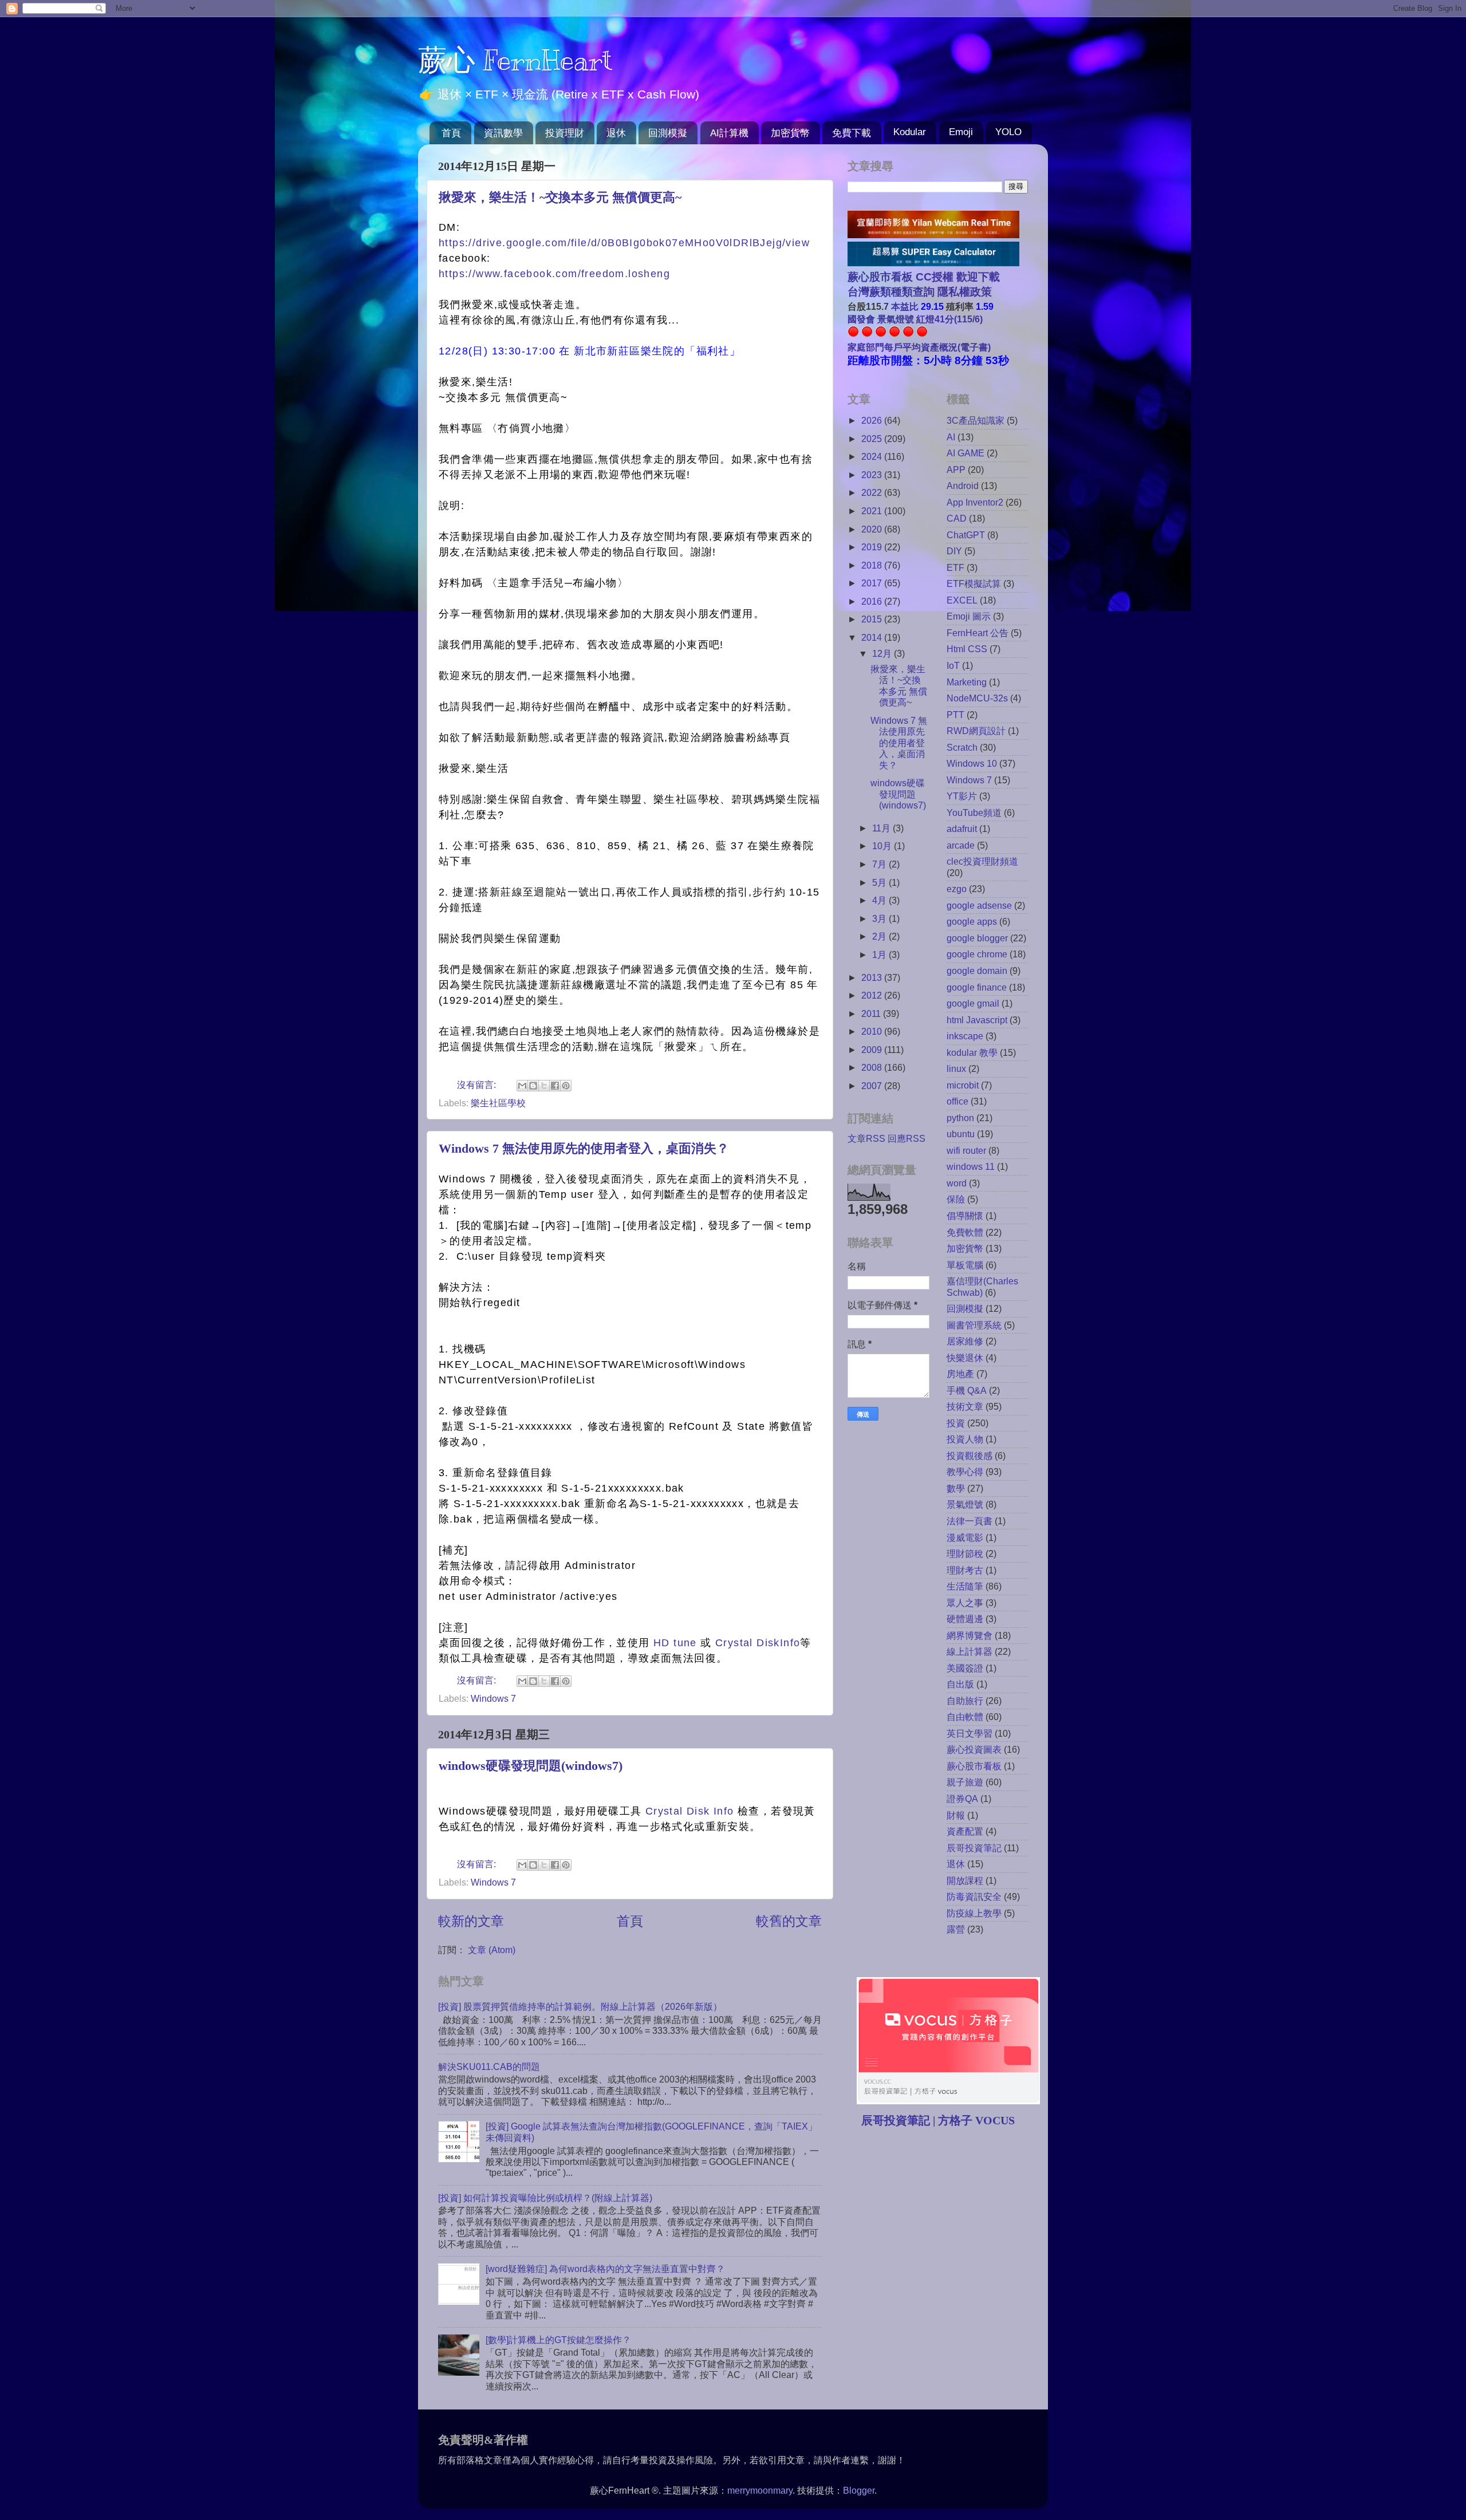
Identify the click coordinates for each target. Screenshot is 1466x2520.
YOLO (1008, 132)
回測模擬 (668, 133)
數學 (956, 1488)
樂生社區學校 (498, 1103)
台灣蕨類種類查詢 (891, 292)
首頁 (451, 133)
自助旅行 (965, 1701)
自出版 (960, 1684)
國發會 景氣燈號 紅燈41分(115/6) (915, 319)
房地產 (960, 1374)
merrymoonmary (760, 2490)
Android (963, 486)
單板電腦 (965, 1265)
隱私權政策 (963, 292)
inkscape (965, 1036)
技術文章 (965, 1406)
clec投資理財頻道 (982, 861)
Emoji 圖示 (969, 616)
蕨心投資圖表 (974, 1749)
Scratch (962, 747)
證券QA (962, 1799)
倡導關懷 (965, 1216)
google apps (972, 921)
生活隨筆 (965, 1586)
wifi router (966, 1150)
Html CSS (967, 649)
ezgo (957, 889)
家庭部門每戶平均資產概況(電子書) (919, 347)
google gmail (973, 1003)
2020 (873, 529)
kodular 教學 (972, 1052)
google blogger (977, 938)
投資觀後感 (970, 1456)
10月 (883, 846)
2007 (873, 1086)
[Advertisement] (944, 2226)
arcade (961, 845)
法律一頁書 (970, 1521)
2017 (873, 583)
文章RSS (866, 1138)
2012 (873, 995)
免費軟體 (965, 1232)
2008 (873, 1067)
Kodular (910, 132)
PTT (955, 715)
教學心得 (965, 1472)
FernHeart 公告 (978, 633)
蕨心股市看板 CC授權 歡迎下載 (924, 277)
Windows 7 (493, 1698)
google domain (977, 971)
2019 (873, 547)
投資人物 (965, 1439)
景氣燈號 (965, 1504)
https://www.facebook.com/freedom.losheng (554, 274)
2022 (873, 492)
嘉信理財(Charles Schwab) (982, 1286)
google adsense (979, 905)
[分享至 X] (544, 1086)
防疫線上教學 (974, 1913)
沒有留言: (478, 1084)
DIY (954, 551)
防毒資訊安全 (974, 1896)
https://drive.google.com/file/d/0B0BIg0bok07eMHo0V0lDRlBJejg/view (624, 243)
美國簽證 (965, 1668)
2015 (873, 619)
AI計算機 (729, 133)
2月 (880, 936)
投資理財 (565, 133)
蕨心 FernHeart (515, 60)
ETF (955, 567)
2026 (873, 420)
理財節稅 (965, 1553)
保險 (956, 1199)
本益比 (905, 306)
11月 (882, 828)
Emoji (961, 132)
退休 (616, 133)
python (960, 1118)
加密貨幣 (790, 133)
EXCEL (962, 600)
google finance (977, 987)
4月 (880, 900)
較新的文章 (471, 1921)
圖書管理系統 (974, 1325)
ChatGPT (966, 535)
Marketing (967, 682)
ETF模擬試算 (974, 583)
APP (956, 470)
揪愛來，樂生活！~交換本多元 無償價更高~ (560, 197)
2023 (873, 475)
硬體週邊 (965, 1619)
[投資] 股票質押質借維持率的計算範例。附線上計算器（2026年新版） (580, 2006)
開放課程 (965, 1880)
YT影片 (962, 796)
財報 (956, 1815)
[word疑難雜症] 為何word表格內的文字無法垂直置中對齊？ (605, 2269)
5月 (880, 882)
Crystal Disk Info (687, 1811)
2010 (873, 1031)
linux (956, 1068)
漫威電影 (965, 1537)
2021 (873, 511)
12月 (883, 653)
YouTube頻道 (974, 813)
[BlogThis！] (533, 1086)
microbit (963, 1085)
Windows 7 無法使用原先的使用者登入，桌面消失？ (584, 1148)
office (957, 1101)
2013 (873, 977)
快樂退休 (965, 1358)
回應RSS (907, 1138)
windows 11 (971, 1166)
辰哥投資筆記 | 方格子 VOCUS (938, 2120)
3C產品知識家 (976, 420)
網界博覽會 (970, 1635)
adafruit (962, 829)
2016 (873, 601)
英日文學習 (970, 1733)
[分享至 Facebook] (555, 1086)
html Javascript (977, 1020)
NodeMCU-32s (977, 698)
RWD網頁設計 (976, 731)
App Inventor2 (975, 502)
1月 (880, 955)
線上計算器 (970, 1651)
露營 (956, 1929)
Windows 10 (972, 763)
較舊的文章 (789, 1921)
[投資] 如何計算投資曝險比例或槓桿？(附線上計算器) (545, 2198)
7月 (880, 864)
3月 (880, 918)
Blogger (859, 2490)
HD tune (675, 1643)
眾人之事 (965, 1603)
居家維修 (965, 1341)
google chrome (977, 954)
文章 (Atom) (492, 1950)
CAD (957, 518)
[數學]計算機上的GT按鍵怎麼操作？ (558, 2340)
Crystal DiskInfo (758, 1643)
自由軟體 (965, 1717)
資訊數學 (503, 133)
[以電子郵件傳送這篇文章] (522, 1086)
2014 (873, 637)
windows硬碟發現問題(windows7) (531, 1766)
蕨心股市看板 (974, 1766)
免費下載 (852, 133)
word (957, 1183)
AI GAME (965, 453)
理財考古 (965, 1570)
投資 (956, 1423)
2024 (873, 456)
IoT (953, 665)
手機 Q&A (967, 1390)
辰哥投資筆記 (974, 1848)
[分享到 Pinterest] (566, 1086)
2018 (873, 565)
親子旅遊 (965, 1782)
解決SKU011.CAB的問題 (489, 2067)
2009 (873, 1050)
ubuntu (961, 1134)
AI (951, 437)
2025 (873, 439)
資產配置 (965, 1831)
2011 (872, 1013)
